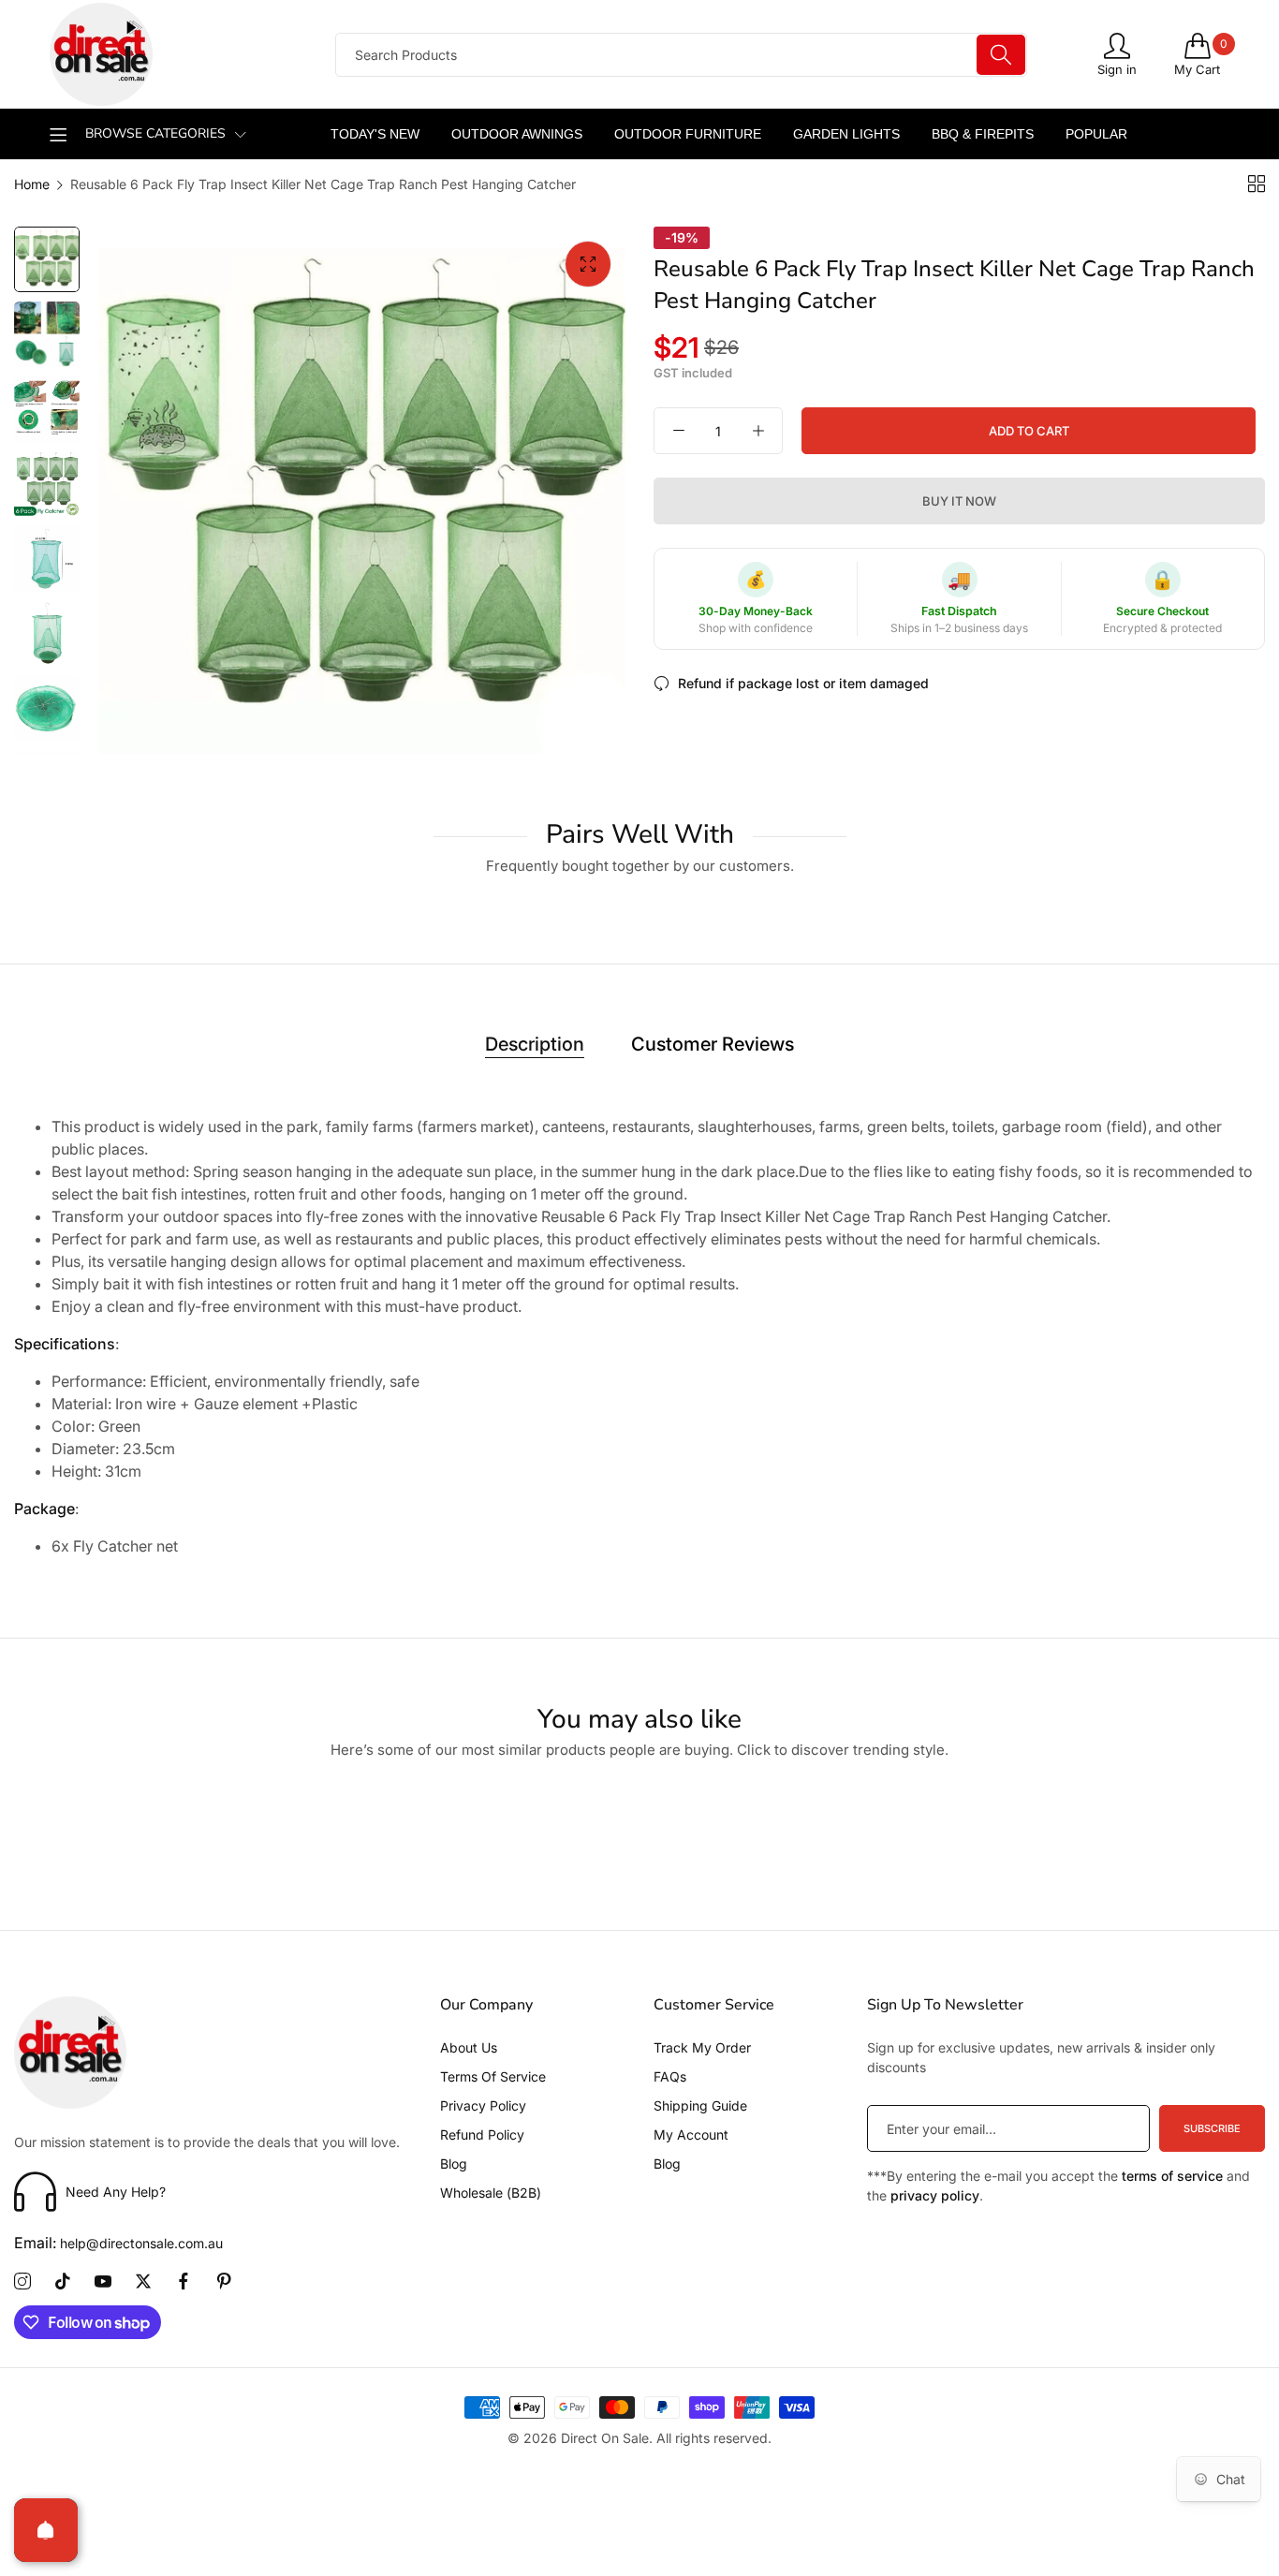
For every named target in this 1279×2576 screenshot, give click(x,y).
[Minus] (678, 431)
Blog (454, 2164)
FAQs (670, 2076)
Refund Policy (482, 2134)
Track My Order (702, 2047)
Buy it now (959, 501)
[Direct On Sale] (176, 54)
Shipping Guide (700, 2105)
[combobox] (681, 55)
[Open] (46, 2530)
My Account (691, 2134)
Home (32, 184)
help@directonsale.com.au (118, 2243)
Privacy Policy (483, 2105)
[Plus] (758, 431)
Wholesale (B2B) (491, 2193)
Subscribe (1212, 2128)
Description (535, 1044)
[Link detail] (22, 2282)
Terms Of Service (493, 2076)
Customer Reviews (713, 1044)
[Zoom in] (588, 264)
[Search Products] (1001, 55)
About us (469, 2047)
